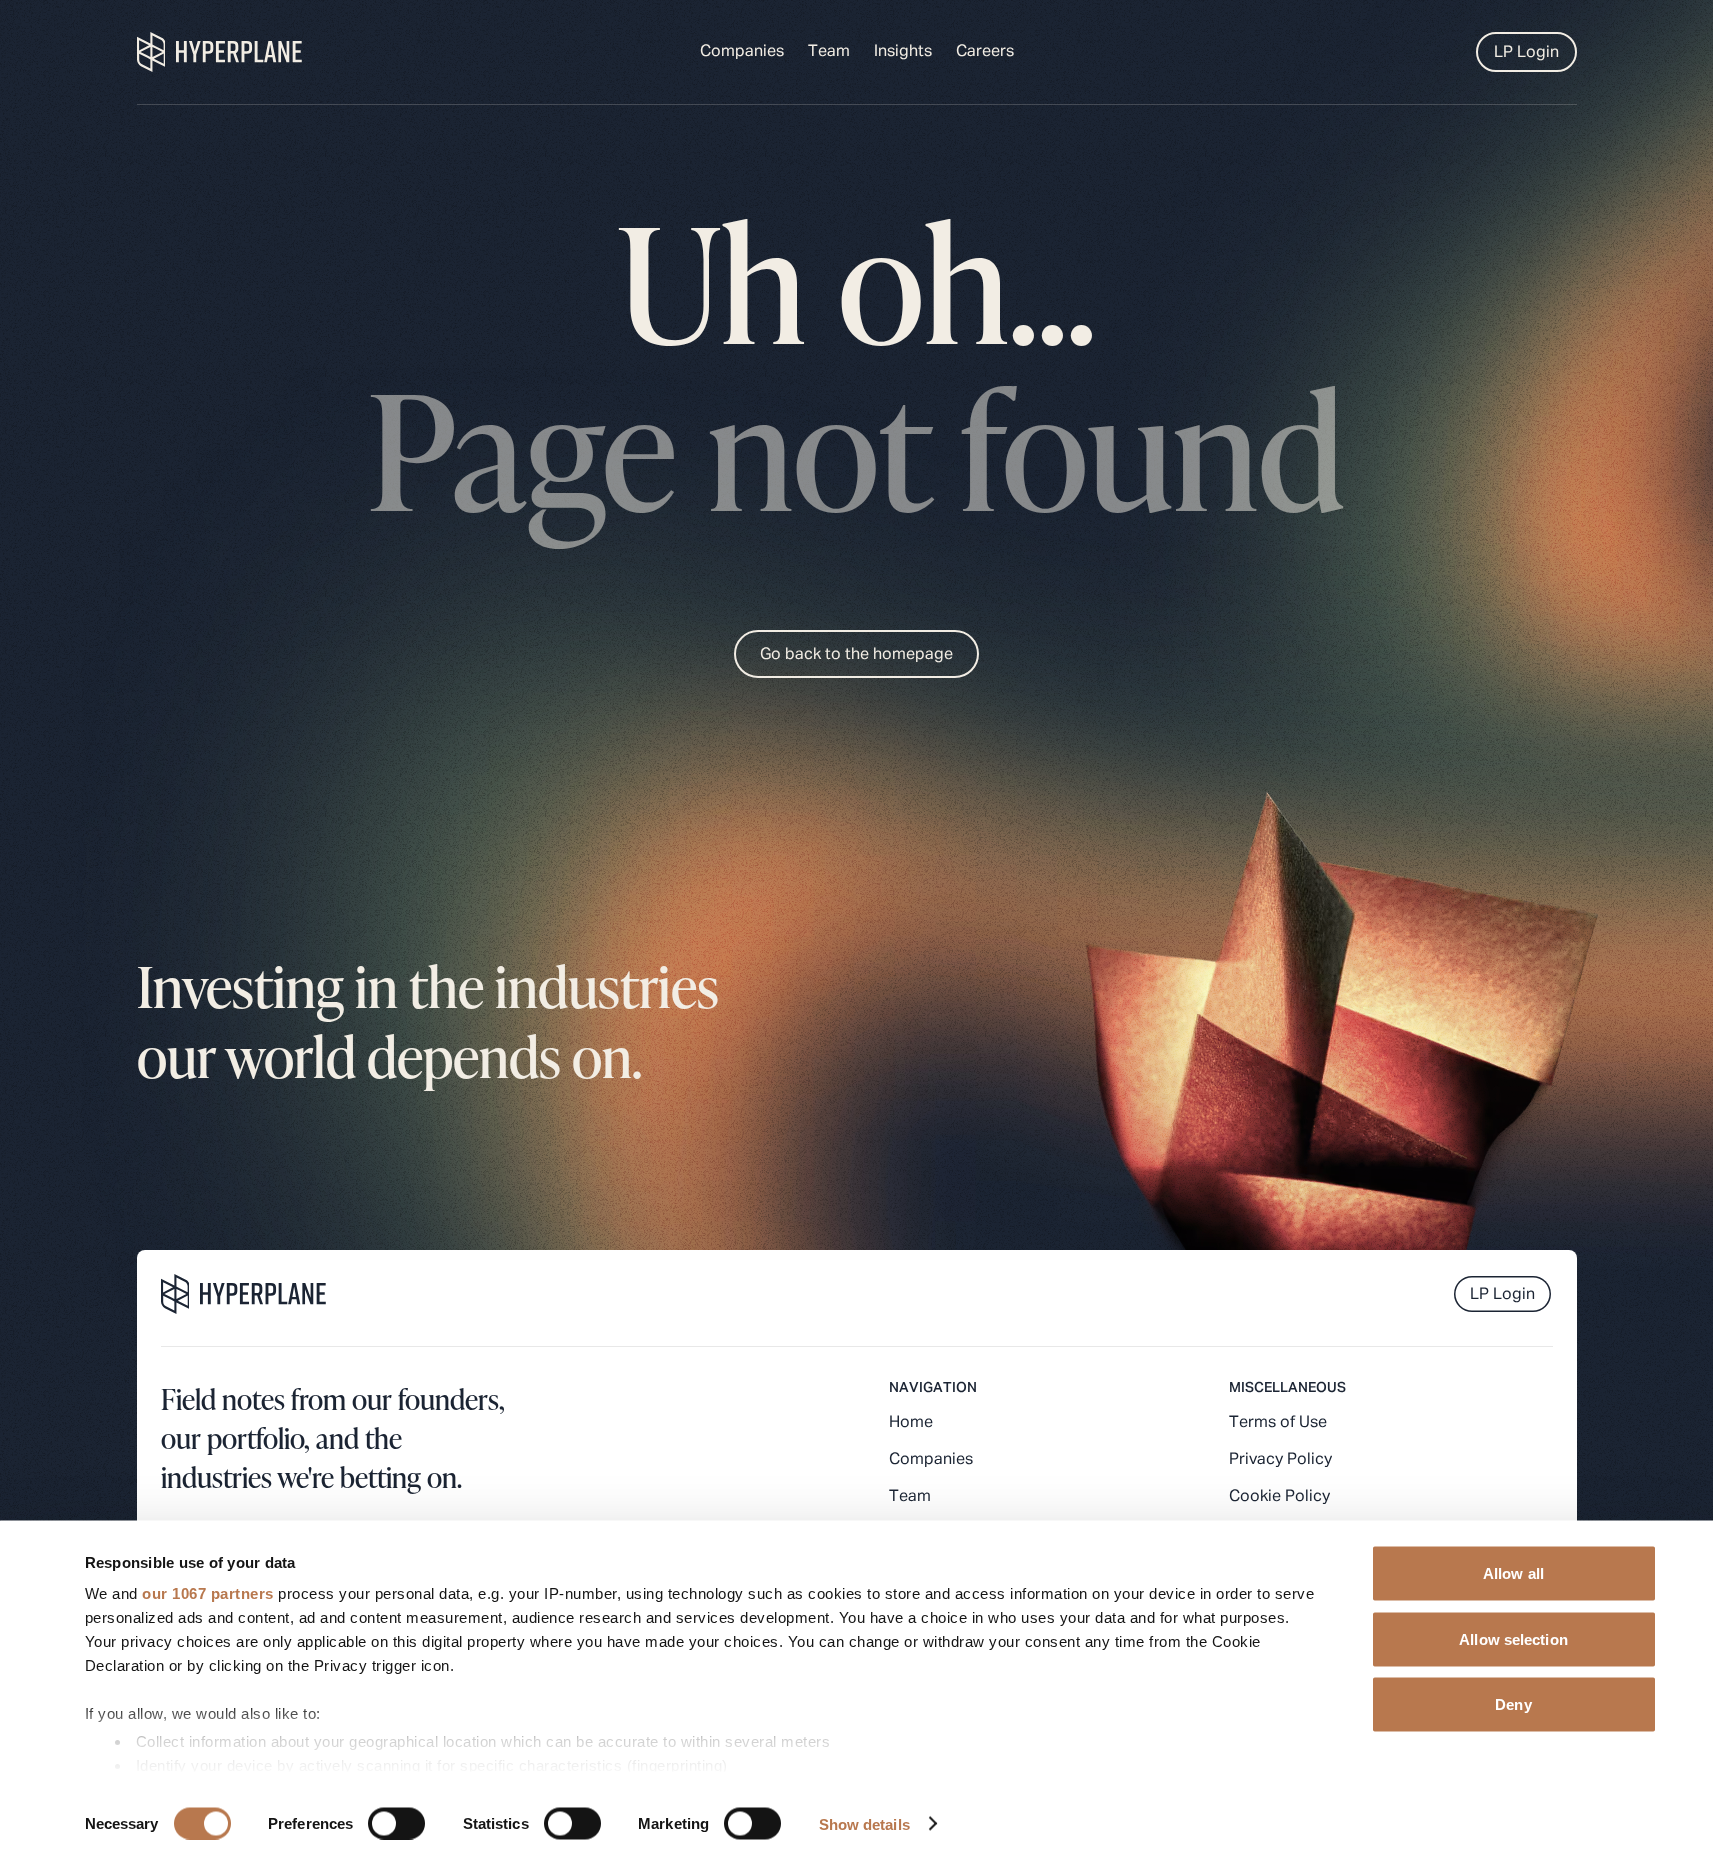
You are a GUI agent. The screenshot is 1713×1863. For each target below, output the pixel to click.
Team (829, 52)
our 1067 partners (208, 1593)
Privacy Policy (1280, 1460)
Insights (903, 52)
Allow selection (1513, 1638)
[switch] (396, 1823)
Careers (985, 52)
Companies (742, 52)
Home (911, 1423)
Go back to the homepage (856, 655)
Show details (864, 1823)
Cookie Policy (1279, 1497)
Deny (1513, 1704)
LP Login (1526, 53)
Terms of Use (1278, 1423)
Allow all (1513, 1573)
